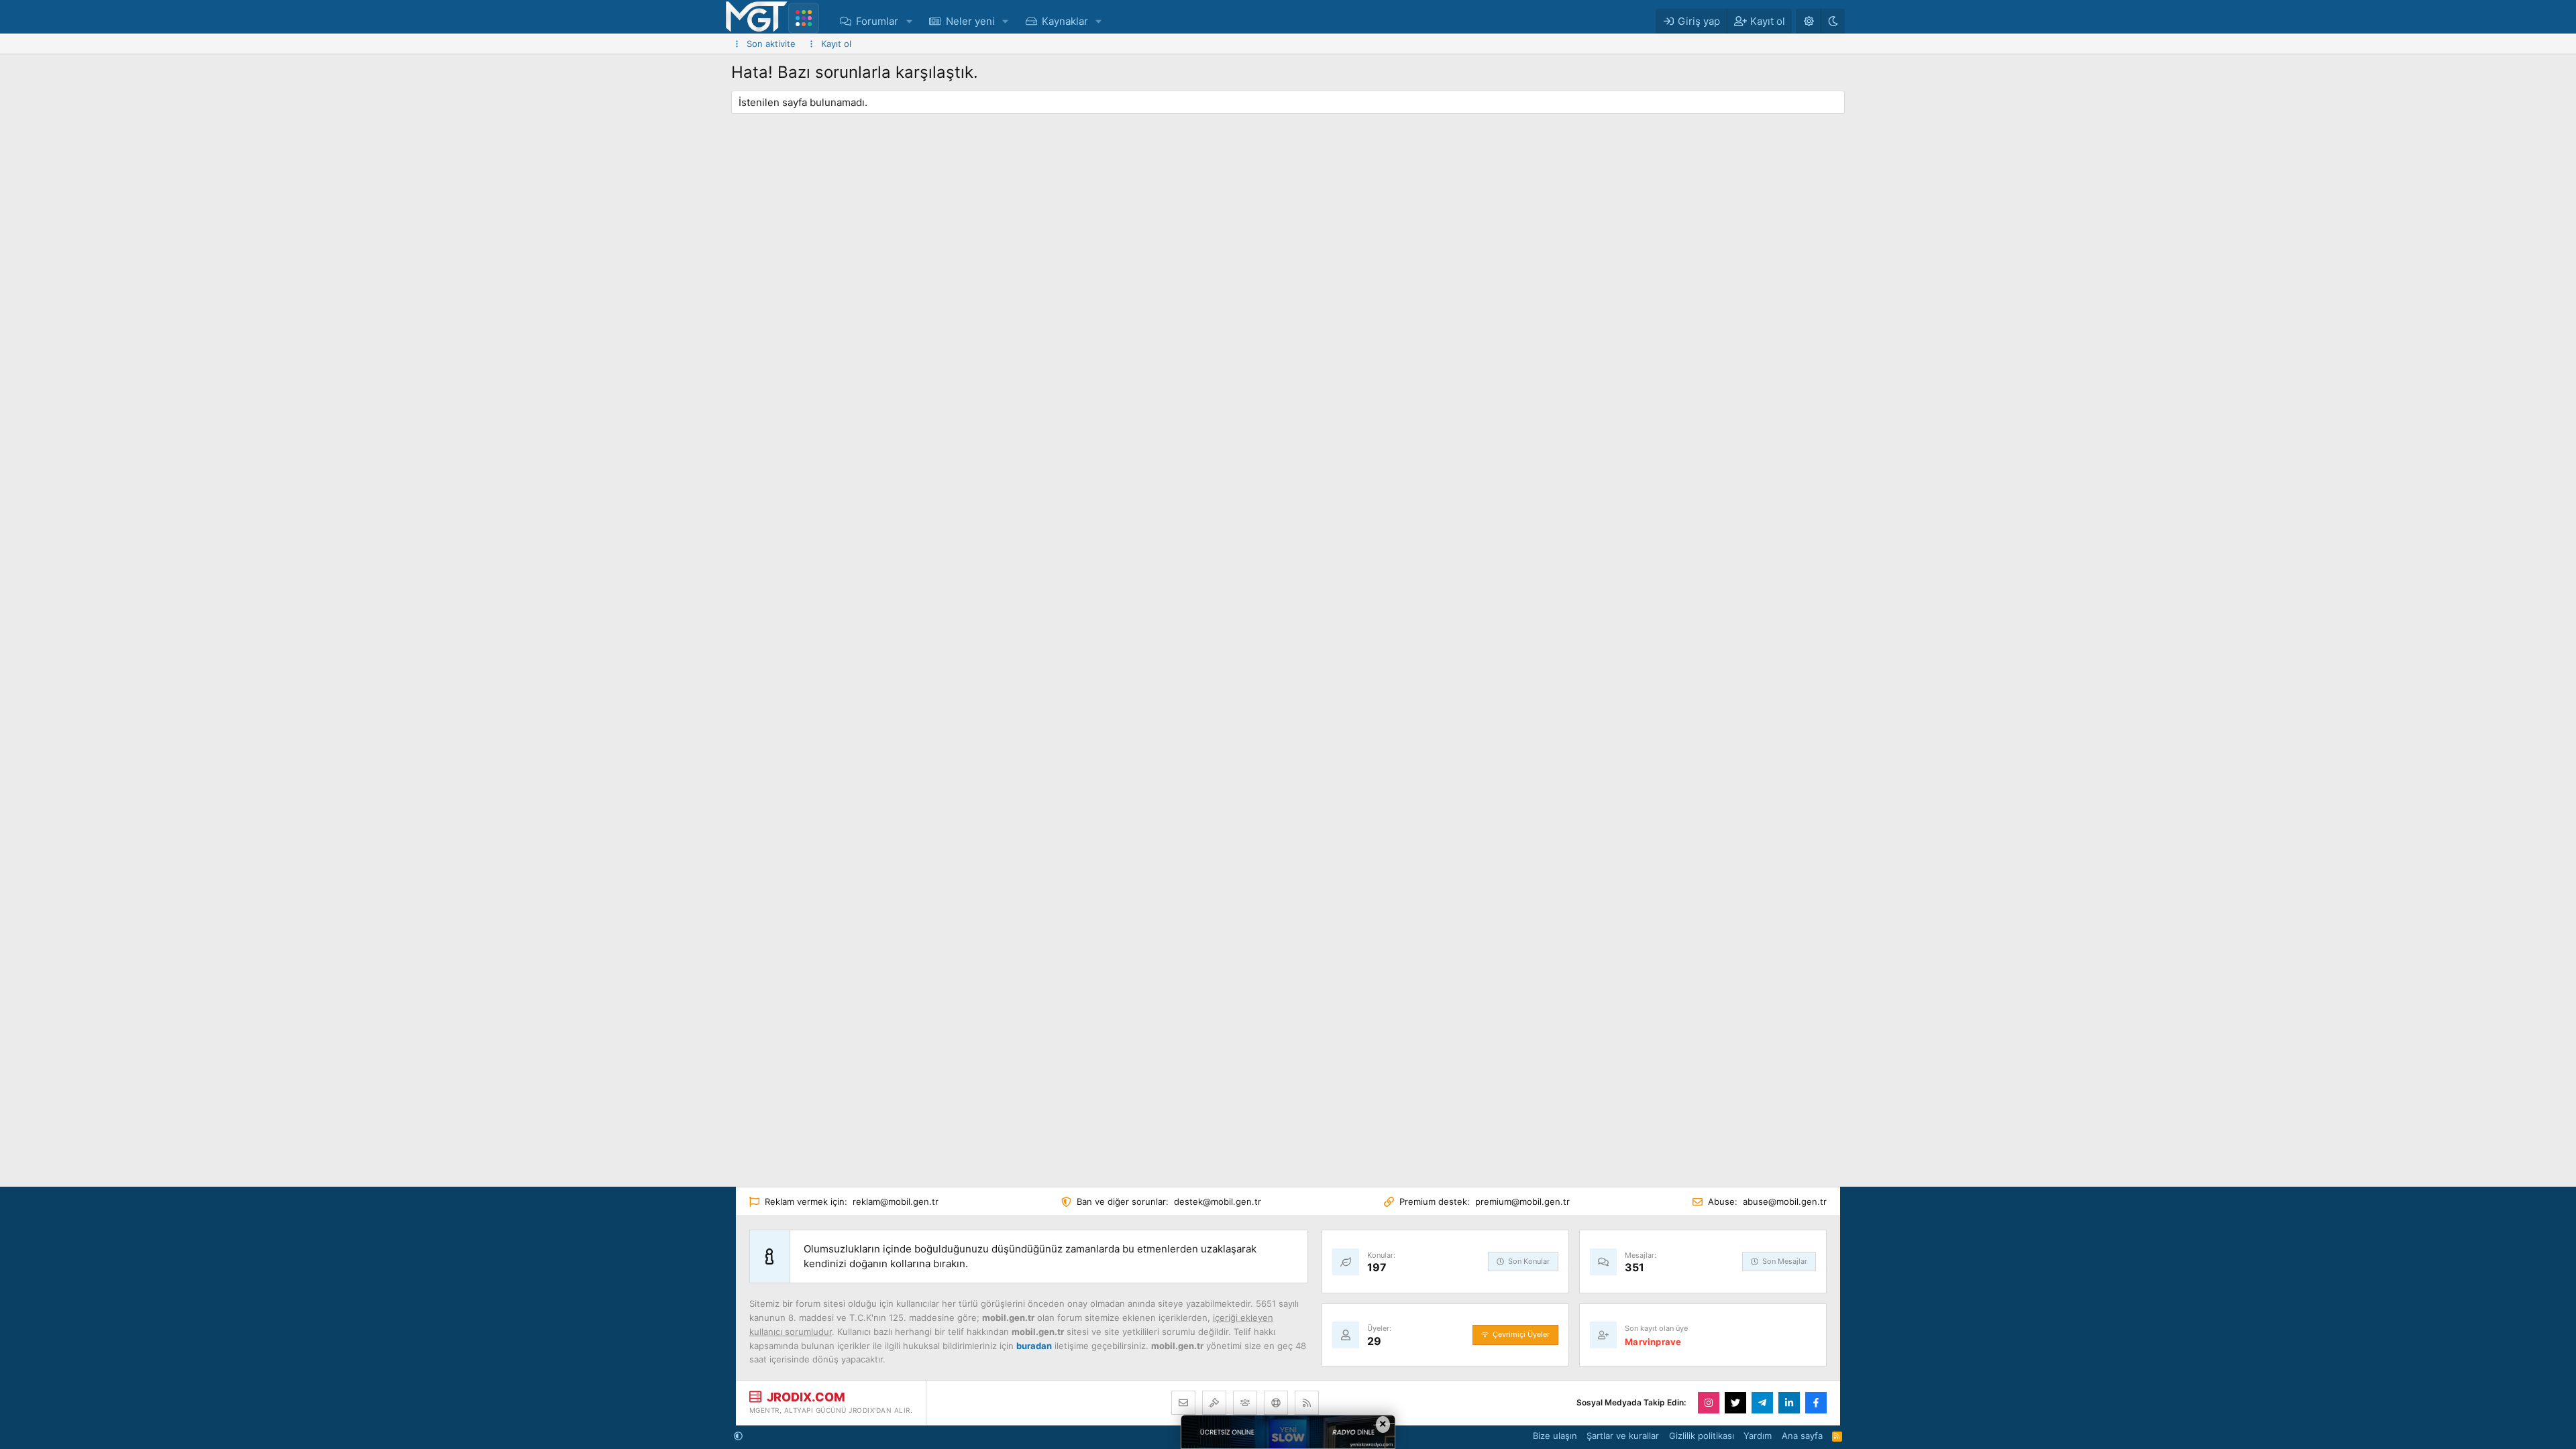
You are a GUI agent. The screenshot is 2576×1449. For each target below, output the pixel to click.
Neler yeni (970, 21)
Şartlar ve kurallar (1623, 1436)
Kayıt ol (836, 44)
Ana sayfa (1802, 1436)
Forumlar (877, 21)
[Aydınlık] (1809, 21)
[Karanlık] (1833, 21)
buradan (1034, 1346)
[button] (909, 21)
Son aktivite (771, 44)
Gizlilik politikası (1702, 1436)
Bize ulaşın (1555, 1436)
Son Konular (1529, 1261)
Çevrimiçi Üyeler (1521, 1334)
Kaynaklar (1065, 21)
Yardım (1758, 1436)
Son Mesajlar (1785, 1261)
